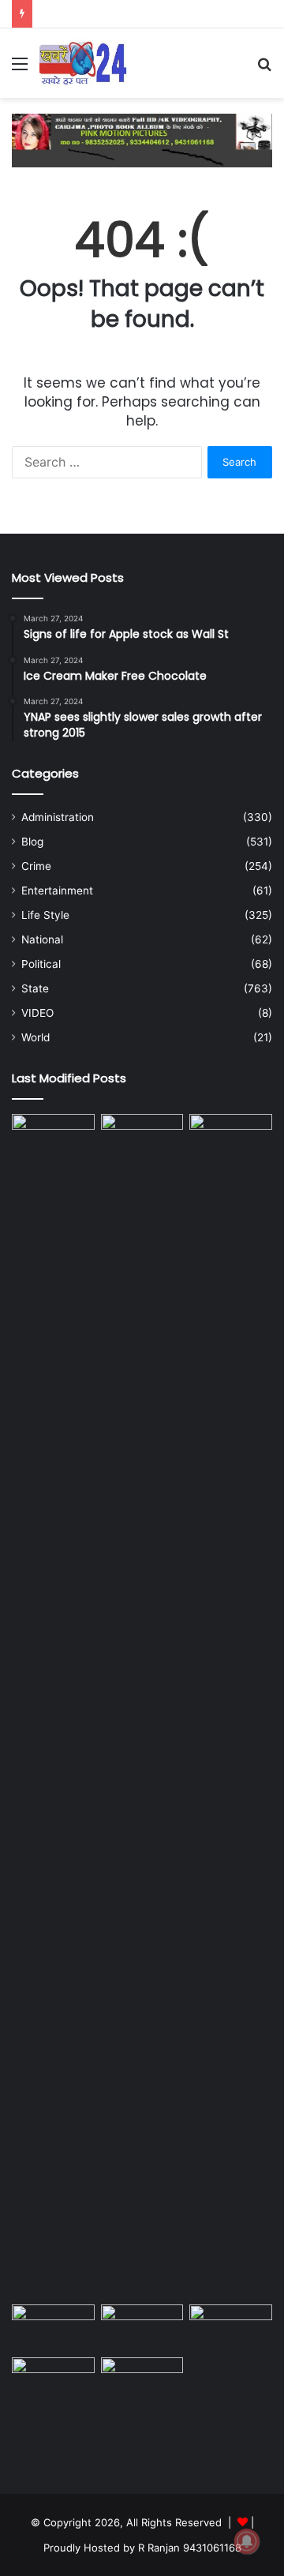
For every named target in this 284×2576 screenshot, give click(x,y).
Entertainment (57, 891)
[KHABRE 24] (83, 63)
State (35, 988)
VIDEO (37, 1013)
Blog (32, 842)
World (35, 1037)
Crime (36, 866)
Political (41, 964)
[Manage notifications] (247, 2541)
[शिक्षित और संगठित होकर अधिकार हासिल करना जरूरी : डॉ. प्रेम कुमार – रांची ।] (142, 1706)
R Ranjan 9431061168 (190, 2548)
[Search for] (264, 69)
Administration (58, 817)
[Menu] (20, 69)
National (42, 939)
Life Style (45, 915)
